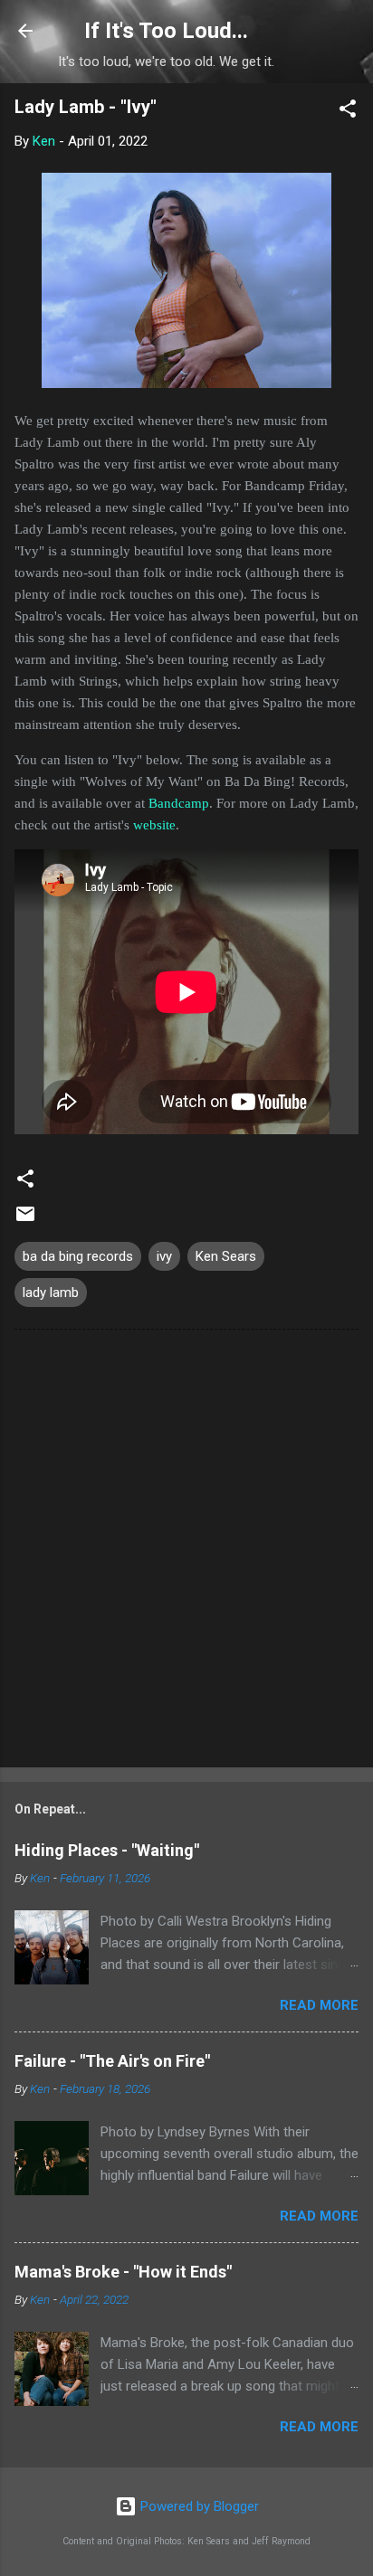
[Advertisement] (186, 1552)
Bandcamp (179, 803)
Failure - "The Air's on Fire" (112, 2061)
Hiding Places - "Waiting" (107, 1850)
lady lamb (51, 1293)
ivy (164, 1256)
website (154, 825)
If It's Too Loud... (166, 31)
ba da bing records (78, 1256)
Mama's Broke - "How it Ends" (123, 2272)
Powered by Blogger (198, 2506)
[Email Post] (25, 1220)
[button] (348, 112)
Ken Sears (226, 1256)
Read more (319, 2005)
